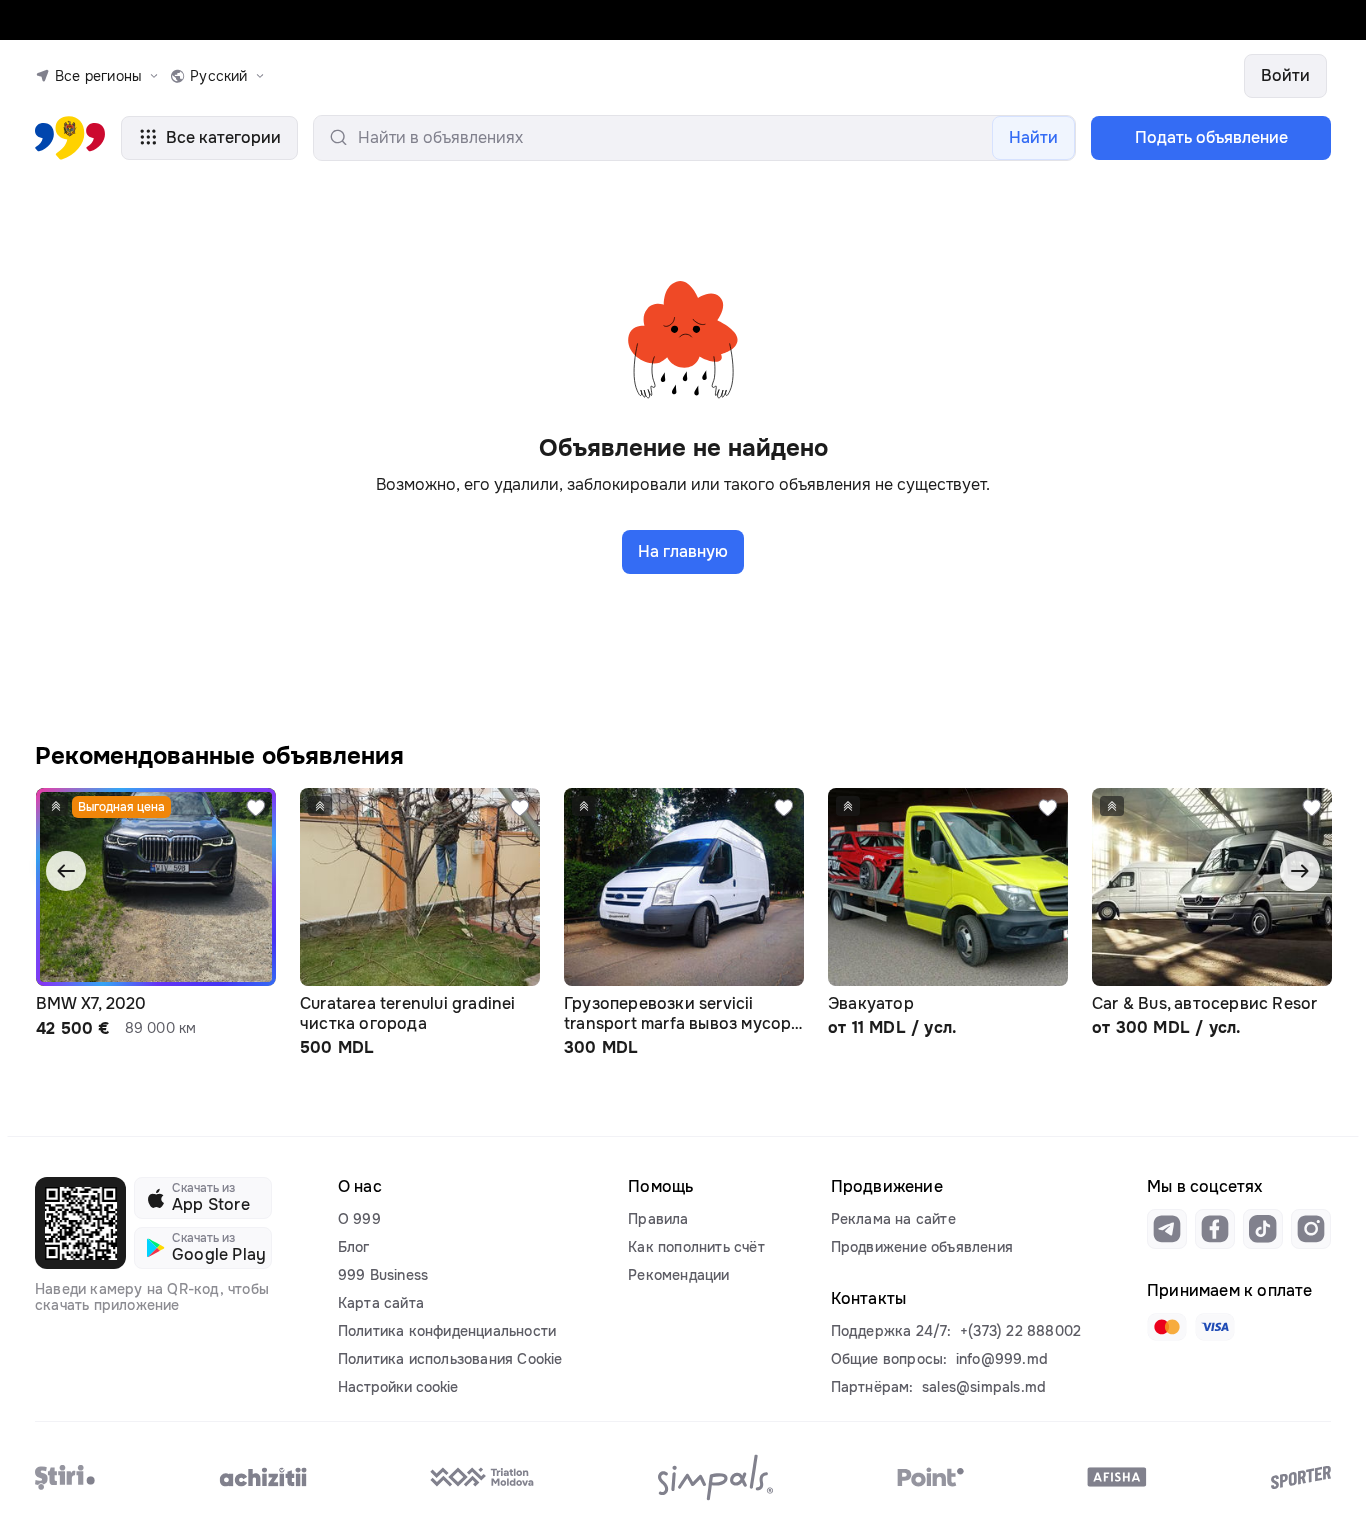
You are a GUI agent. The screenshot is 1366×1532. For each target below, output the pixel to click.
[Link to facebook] (1215, 1229)
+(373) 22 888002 (1020, 1331)
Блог (354, 1247)
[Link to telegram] (1167, 1229)
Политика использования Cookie (450, 1359)
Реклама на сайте (893, 1219)
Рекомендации (678, 1275)
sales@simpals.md (984, 1387)
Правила (658, 1219)
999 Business (383, 1275)
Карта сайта (381, 1303)
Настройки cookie (398, 1387)
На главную (683, 551)
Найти (1033, 137)
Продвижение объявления (922, 1247)
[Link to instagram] (1311, 1229)
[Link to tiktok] (1263, 1229)
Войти (1285, 75)
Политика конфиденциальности (447, 1331)
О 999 (359, 1219)
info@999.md (1002, 1359)
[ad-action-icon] (256, 808)
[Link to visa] (1215, 1327)
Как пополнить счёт (696, 1247)
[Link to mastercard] (1167, 1327)
